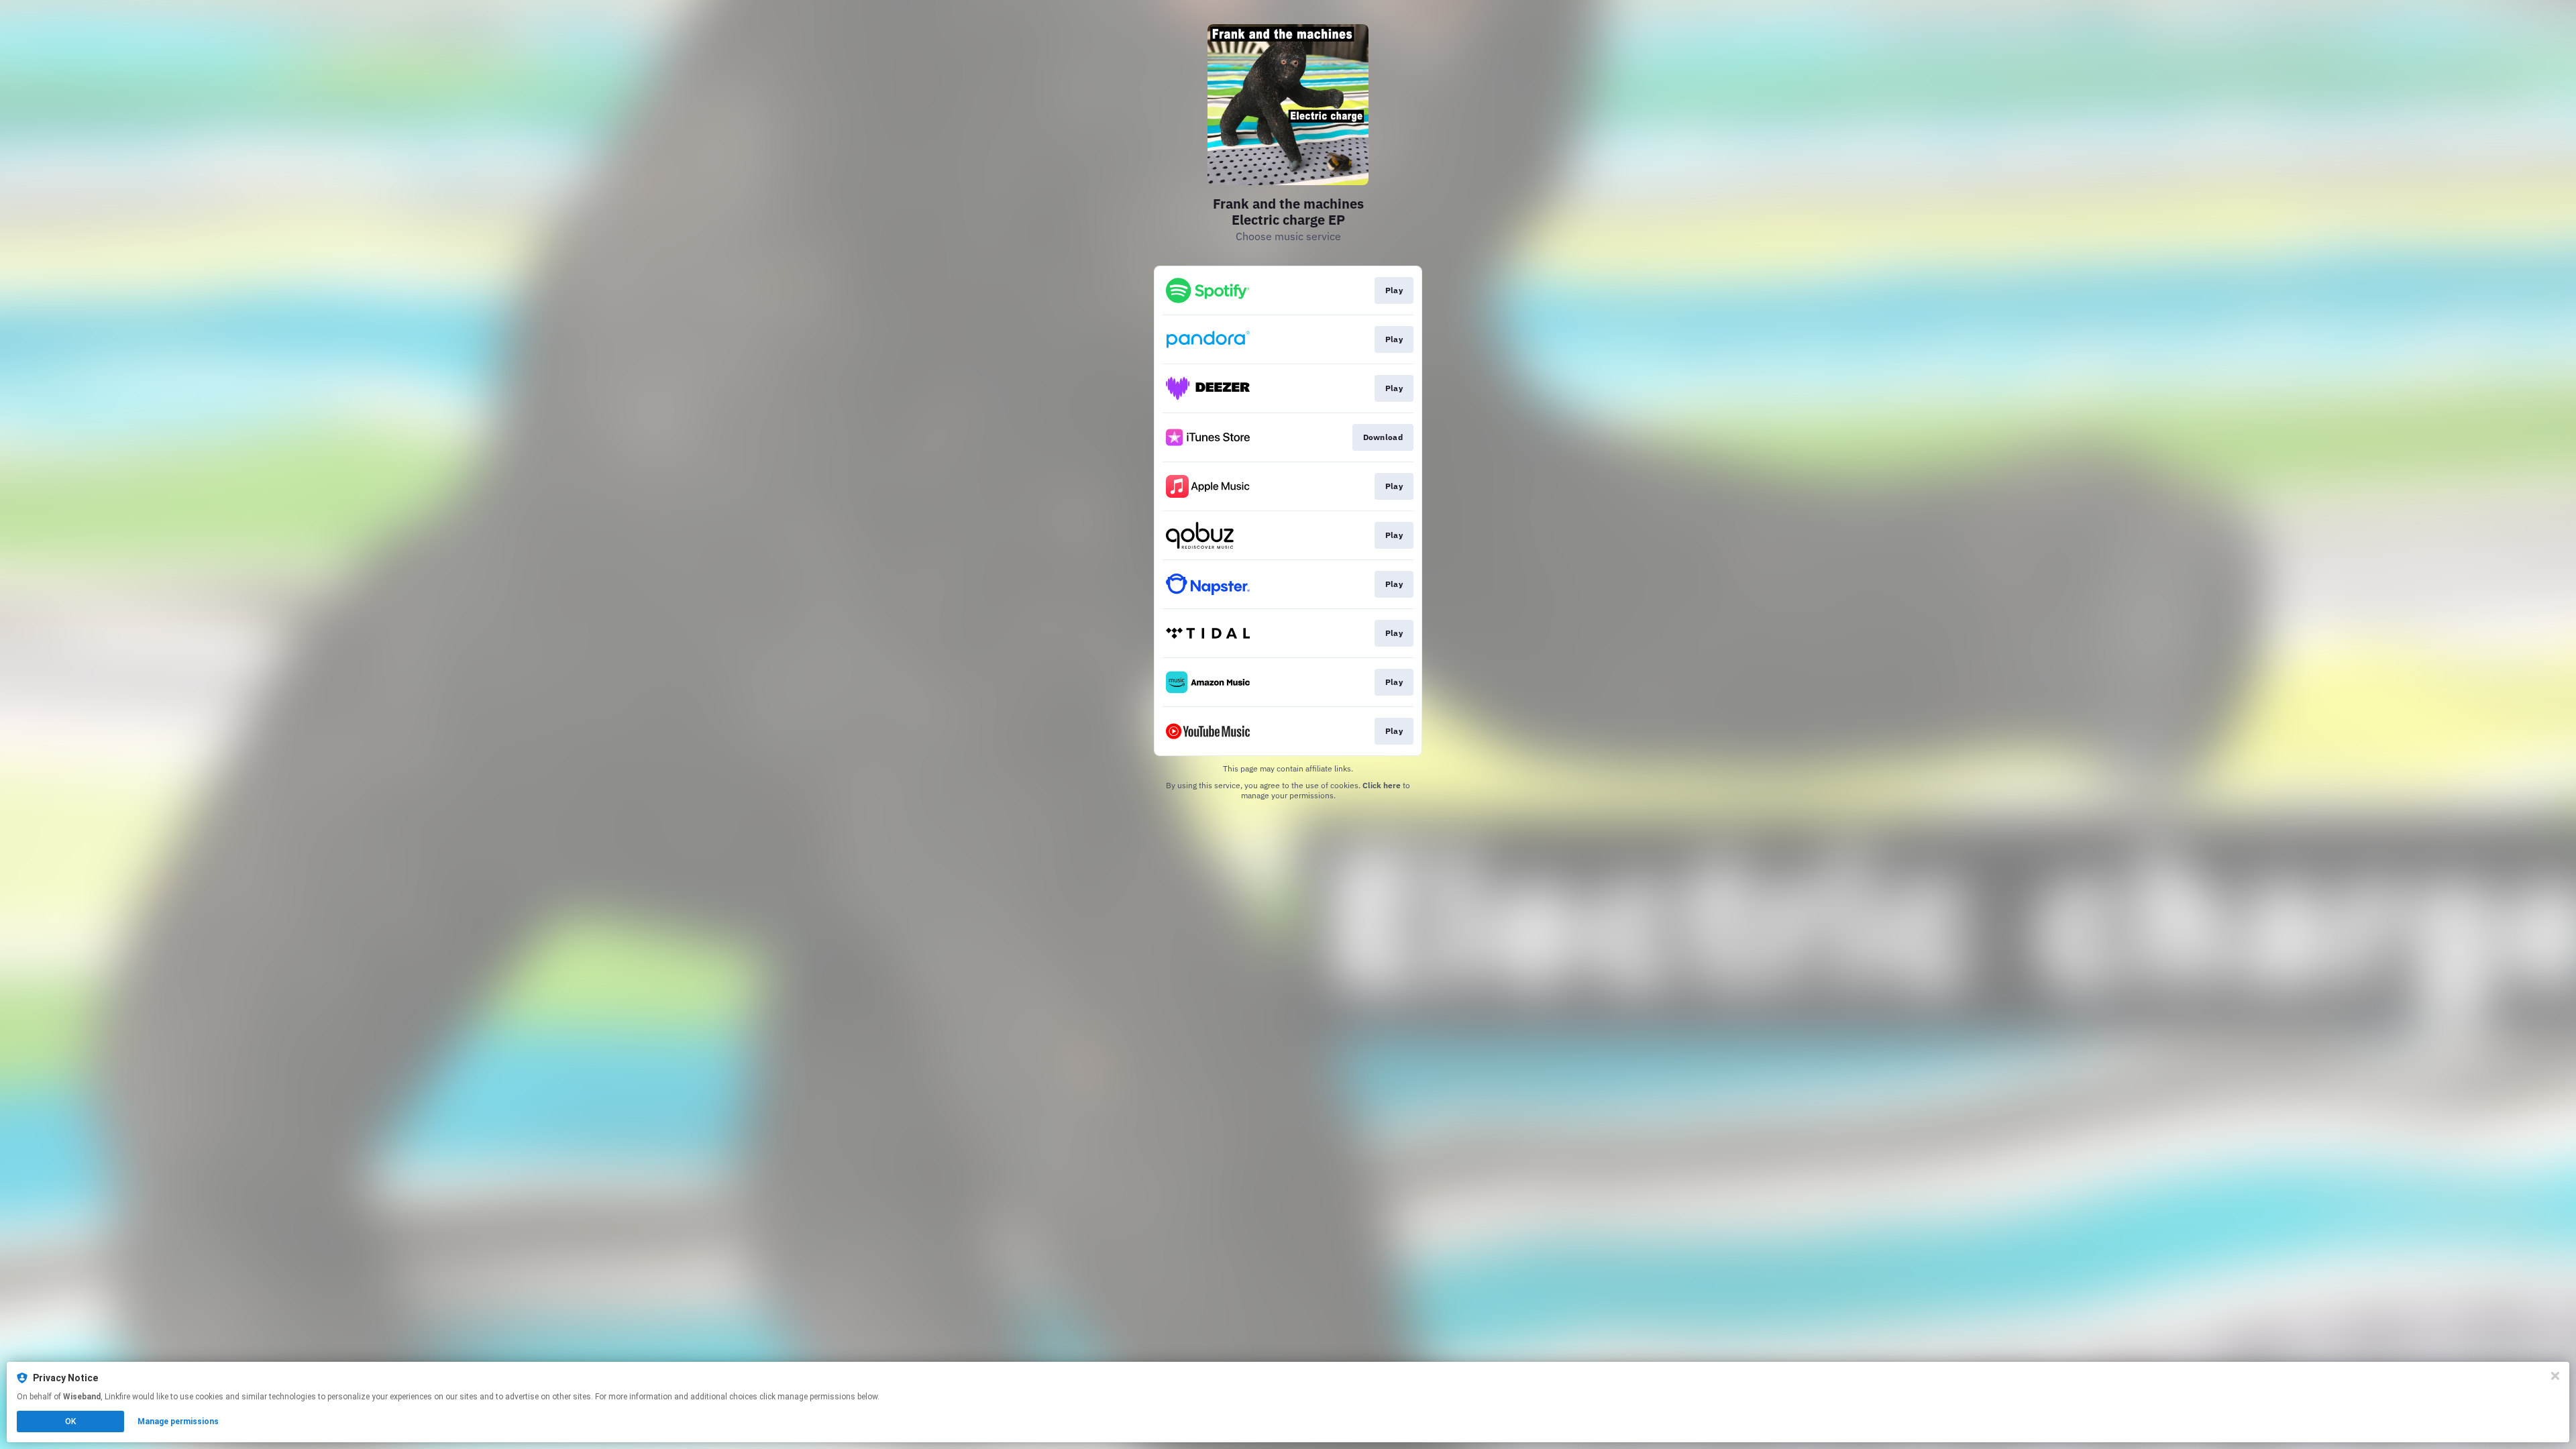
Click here (1382, 785)
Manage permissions (178, 1421)
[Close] (2555, 1376)
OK (70, 1421)
